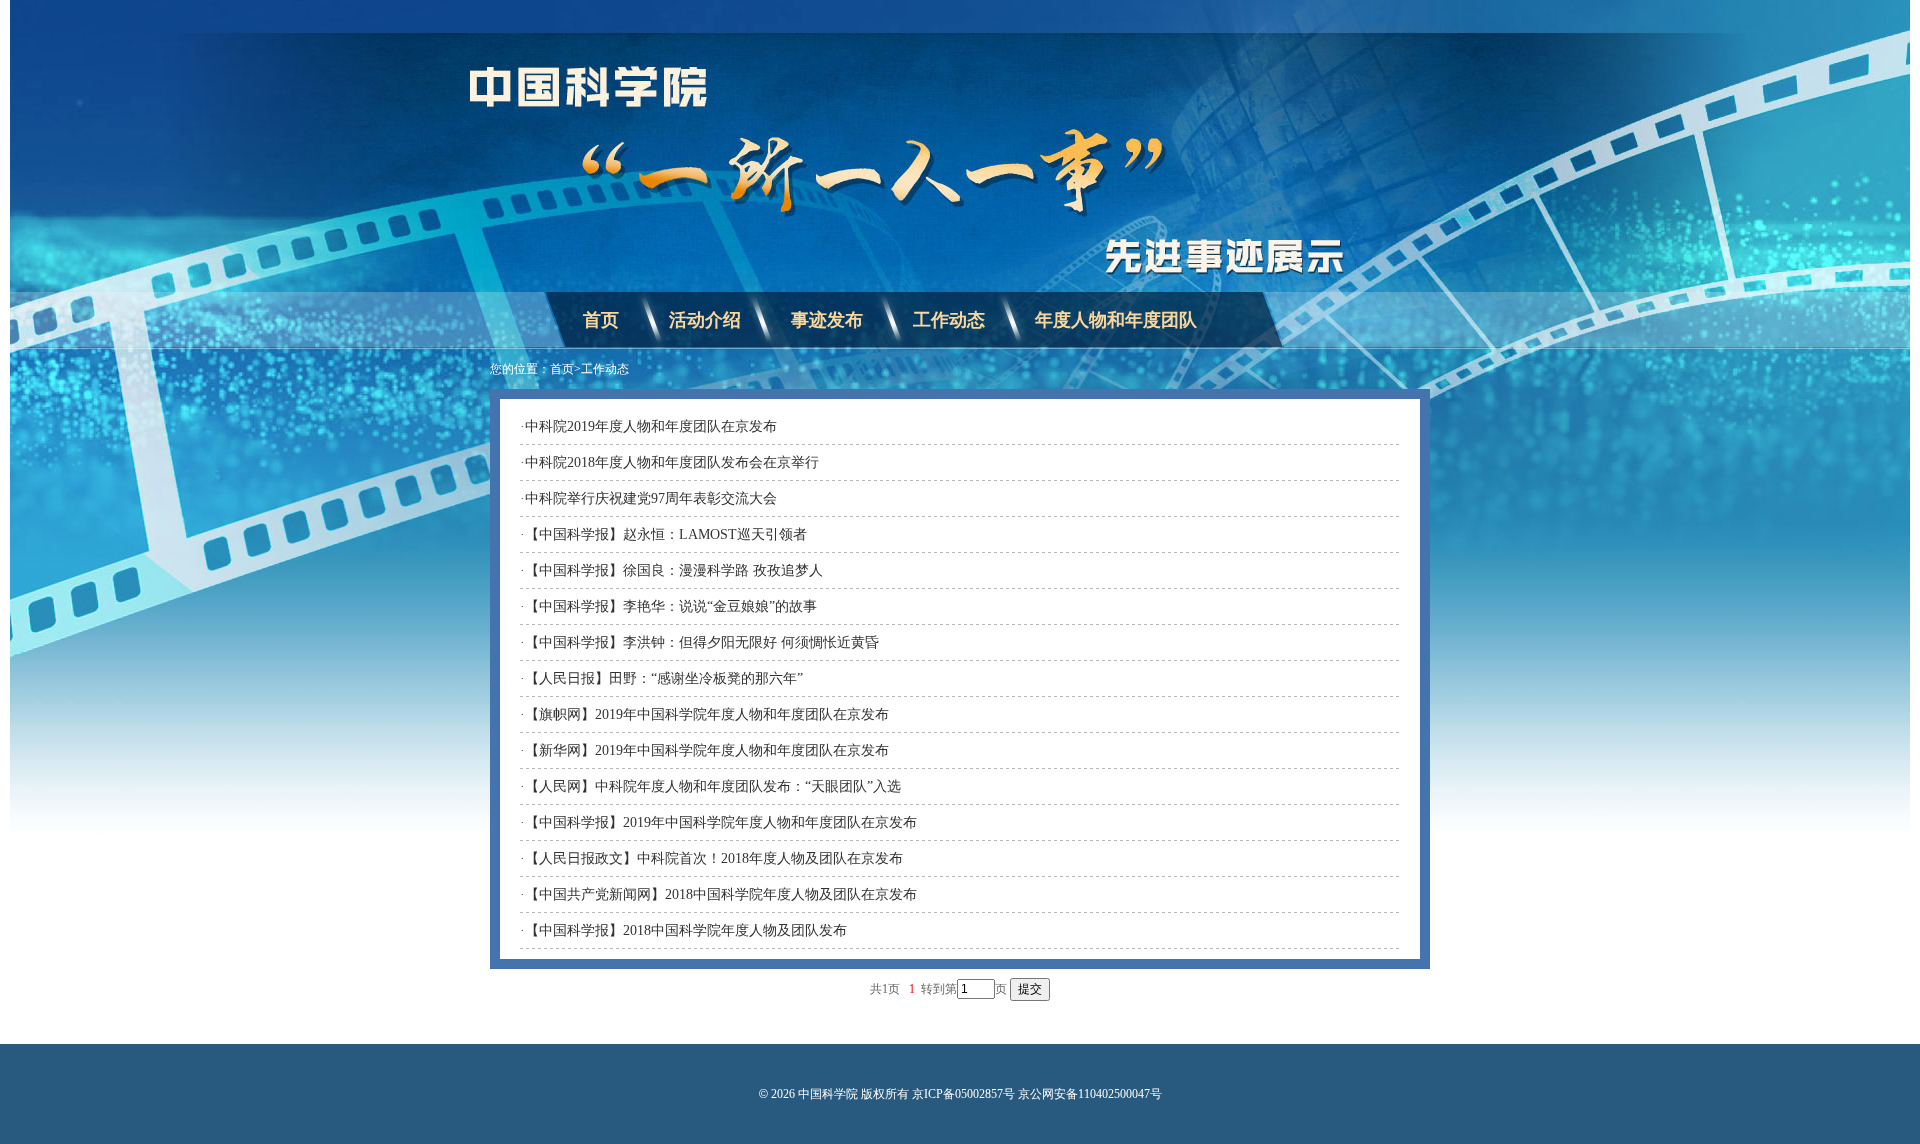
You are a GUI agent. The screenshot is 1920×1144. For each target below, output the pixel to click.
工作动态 (949, 320)
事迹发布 (827, 320)
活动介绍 (705, 320)
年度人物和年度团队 (1116, 320)
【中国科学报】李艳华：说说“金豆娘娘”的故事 (671, 606)
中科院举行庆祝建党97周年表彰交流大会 (651, 498)
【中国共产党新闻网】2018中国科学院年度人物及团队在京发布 (721, 894)
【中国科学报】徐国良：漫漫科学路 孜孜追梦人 (674, 570)
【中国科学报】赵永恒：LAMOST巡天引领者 (666, 534)
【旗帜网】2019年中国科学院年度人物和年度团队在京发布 (707, 714)
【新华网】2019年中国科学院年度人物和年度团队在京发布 (707, 750)
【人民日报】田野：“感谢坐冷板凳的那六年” (664, 678)
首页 (601, 320)
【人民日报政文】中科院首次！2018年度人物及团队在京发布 (714, 858)
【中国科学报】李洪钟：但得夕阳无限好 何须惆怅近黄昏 (702, 642)
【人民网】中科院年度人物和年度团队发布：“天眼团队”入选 (713, 786)
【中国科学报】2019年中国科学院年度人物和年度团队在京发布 (721, 822)
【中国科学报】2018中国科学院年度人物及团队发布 (686, 930)
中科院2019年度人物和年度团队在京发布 (651, 426)
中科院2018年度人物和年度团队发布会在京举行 (672, 462)
